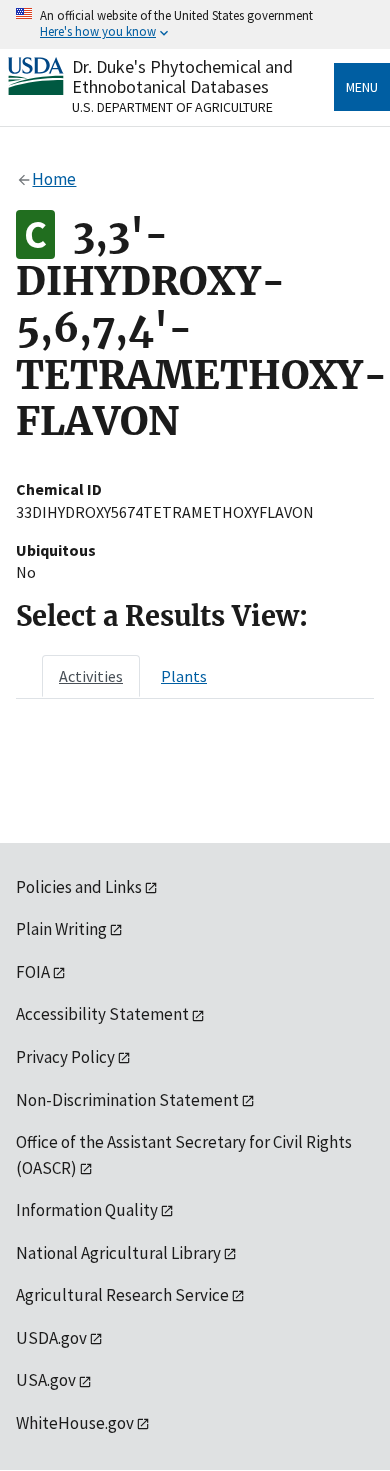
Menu (362, 87)
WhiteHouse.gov (75, 1423)
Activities (91, 676)
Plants (184, 676)
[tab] (91, 676)
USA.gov (46, 1380)
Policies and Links (79, 887)
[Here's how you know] (195, 24)
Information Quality (87, 1210)
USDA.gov (51, 1338)
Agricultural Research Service (122, 1295)
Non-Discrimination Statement (127, 1100)
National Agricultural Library (118, 1253)
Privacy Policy (65, 1057)
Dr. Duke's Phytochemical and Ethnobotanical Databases (182, 76)
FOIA (33, 972)
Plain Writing (61, 929)
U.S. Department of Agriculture (172, 107)
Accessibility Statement (102, 1014)
